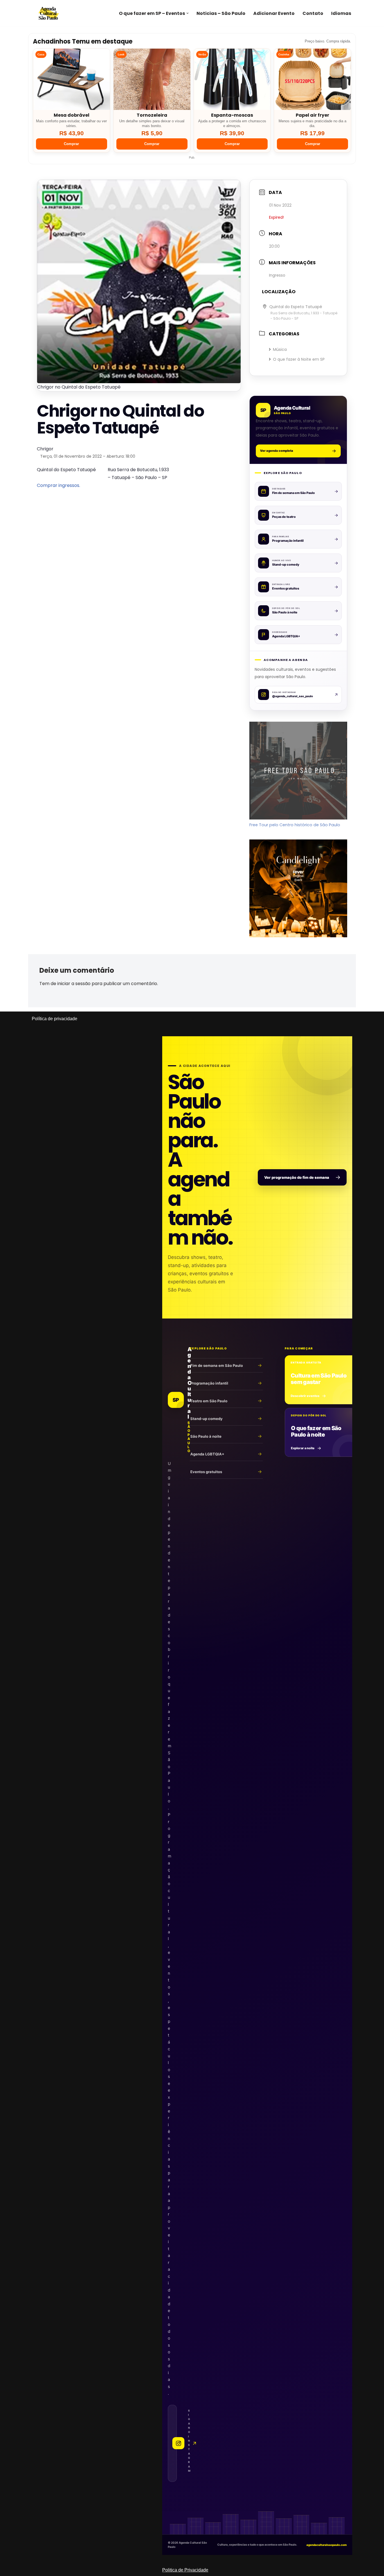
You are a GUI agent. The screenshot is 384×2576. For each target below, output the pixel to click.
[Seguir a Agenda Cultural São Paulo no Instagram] (172, 2443)
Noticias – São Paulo (221, 13)
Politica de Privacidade (185, 2570)
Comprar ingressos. (58, 485)
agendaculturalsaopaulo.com (327, 2545)
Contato (313, 13)
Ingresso (277, 275)
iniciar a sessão (74, 984)
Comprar (71, 144)
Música (280, 349)
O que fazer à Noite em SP (299, 359)
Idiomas (341, 13)
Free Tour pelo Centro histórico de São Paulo (295, 825)
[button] (188, 13)
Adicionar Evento (274, 13)
